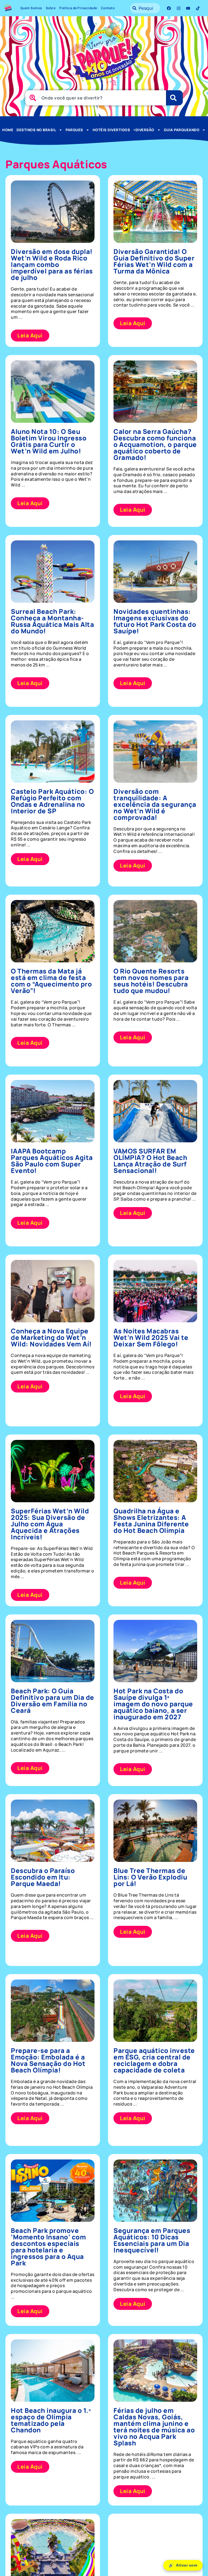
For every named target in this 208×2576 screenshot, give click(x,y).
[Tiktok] (198, 8)
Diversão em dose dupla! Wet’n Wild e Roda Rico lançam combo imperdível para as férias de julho (52, 264)
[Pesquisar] (174, 98)
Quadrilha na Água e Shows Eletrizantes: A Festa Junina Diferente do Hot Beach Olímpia (151, 1521)
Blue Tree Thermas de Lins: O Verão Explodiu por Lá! (150, 1877)
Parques (74, 130)
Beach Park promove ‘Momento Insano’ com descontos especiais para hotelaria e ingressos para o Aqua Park (48, 2247)
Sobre (51, 8)
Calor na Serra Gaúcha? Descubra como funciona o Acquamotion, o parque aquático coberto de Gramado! (155, 444)
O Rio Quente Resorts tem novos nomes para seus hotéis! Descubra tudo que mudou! (151, 981)
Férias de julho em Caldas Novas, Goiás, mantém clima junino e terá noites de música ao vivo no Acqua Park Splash (154, 2427)
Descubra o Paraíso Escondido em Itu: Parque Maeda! (43, 1877)
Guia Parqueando (182, 130)
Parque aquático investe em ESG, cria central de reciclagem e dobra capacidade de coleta (154, 2060)
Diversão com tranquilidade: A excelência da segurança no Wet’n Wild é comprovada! (155, 804)
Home (8, 130)
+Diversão (144, 130)
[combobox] (145, 8)
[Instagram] (178, 8)
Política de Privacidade (78, 8)
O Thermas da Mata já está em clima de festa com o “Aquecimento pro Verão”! (51, 981)
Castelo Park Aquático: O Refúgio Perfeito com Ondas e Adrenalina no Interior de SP (52, 801)
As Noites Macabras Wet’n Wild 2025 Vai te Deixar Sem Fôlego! (151, 1337)
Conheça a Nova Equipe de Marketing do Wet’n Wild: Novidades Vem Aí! (51, 1337)
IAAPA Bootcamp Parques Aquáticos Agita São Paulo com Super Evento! (52, 1161)
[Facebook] (169, 8)
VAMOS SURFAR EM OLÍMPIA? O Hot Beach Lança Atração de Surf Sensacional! (150, 1161)
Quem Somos (31, 8)
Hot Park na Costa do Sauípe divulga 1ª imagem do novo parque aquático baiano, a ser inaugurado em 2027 (153, 1704)
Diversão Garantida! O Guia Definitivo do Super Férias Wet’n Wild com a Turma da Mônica (154, 261)
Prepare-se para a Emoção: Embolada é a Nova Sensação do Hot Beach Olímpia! (48, 2060)
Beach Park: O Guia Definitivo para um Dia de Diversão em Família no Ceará (53, 1700)
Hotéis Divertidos (111, 130)
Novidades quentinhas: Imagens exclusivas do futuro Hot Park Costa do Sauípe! (155, 621)
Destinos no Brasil (36, 130)
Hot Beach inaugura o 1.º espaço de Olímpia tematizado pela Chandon (51, 2420)
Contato (108, 8)
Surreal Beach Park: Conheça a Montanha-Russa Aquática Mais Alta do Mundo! (52, 621)
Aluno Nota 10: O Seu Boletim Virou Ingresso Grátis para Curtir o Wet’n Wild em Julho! (49, 441)
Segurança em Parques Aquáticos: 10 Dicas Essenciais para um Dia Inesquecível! (152, 2240)
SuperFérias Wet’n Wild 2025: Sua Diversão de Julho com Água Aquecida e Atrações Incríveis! (50, 1524)
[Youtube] (188, 8)
